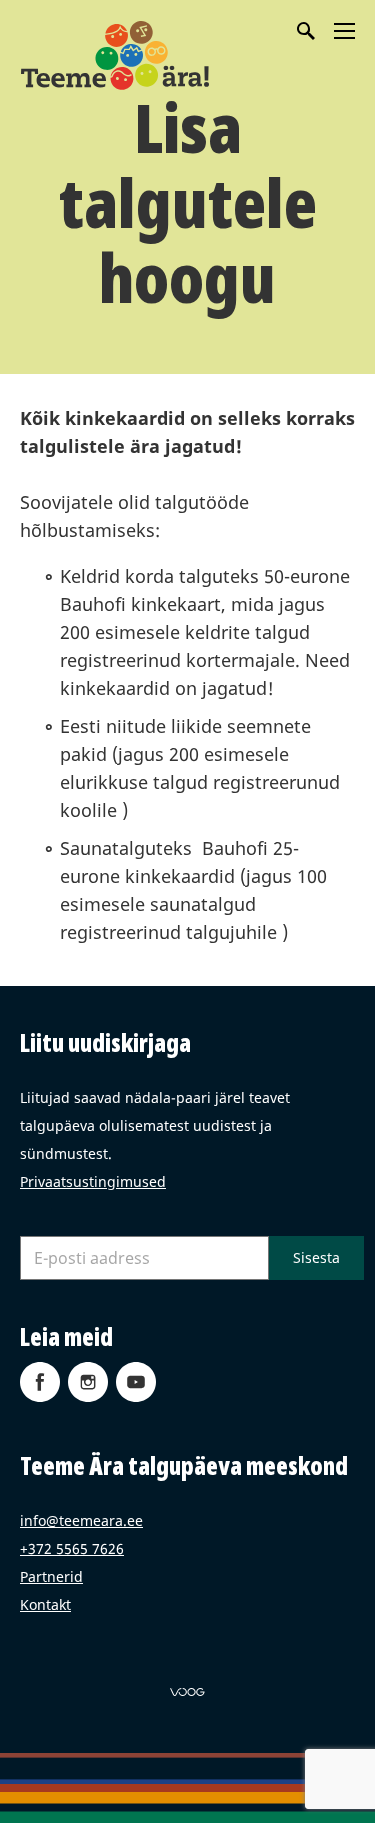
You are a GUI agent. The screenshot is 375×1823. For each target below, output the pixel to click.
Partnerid (51, 1576)
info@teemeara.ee (81, 1520)
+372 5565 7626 (72, 1548)
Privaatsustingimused (93, 1181)
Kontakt (45, 1604)
